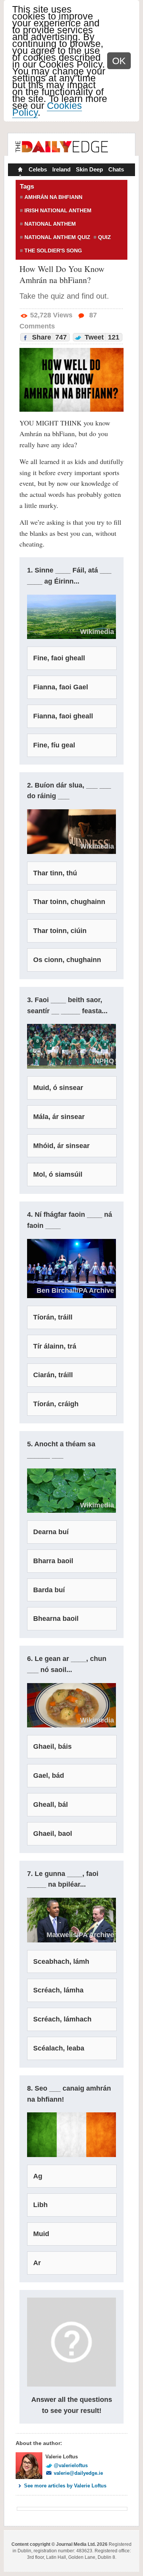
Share (48, 337)
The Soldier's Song (53, 251)
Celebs (38, 169)
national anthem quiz (57, 237)
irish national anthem (58, 210)
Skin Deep (89, 169)
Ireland (61, 169)
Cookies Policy (47, 109)
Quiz (104, 237)
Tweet (101, 337)
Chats (116, 169)
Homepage (19, 170)
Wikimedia (97, 1505)
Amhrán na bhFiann (53, 197)
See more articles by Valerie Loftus (65, 2486)
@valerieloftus (71, 2465)
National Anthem (50, 224)
